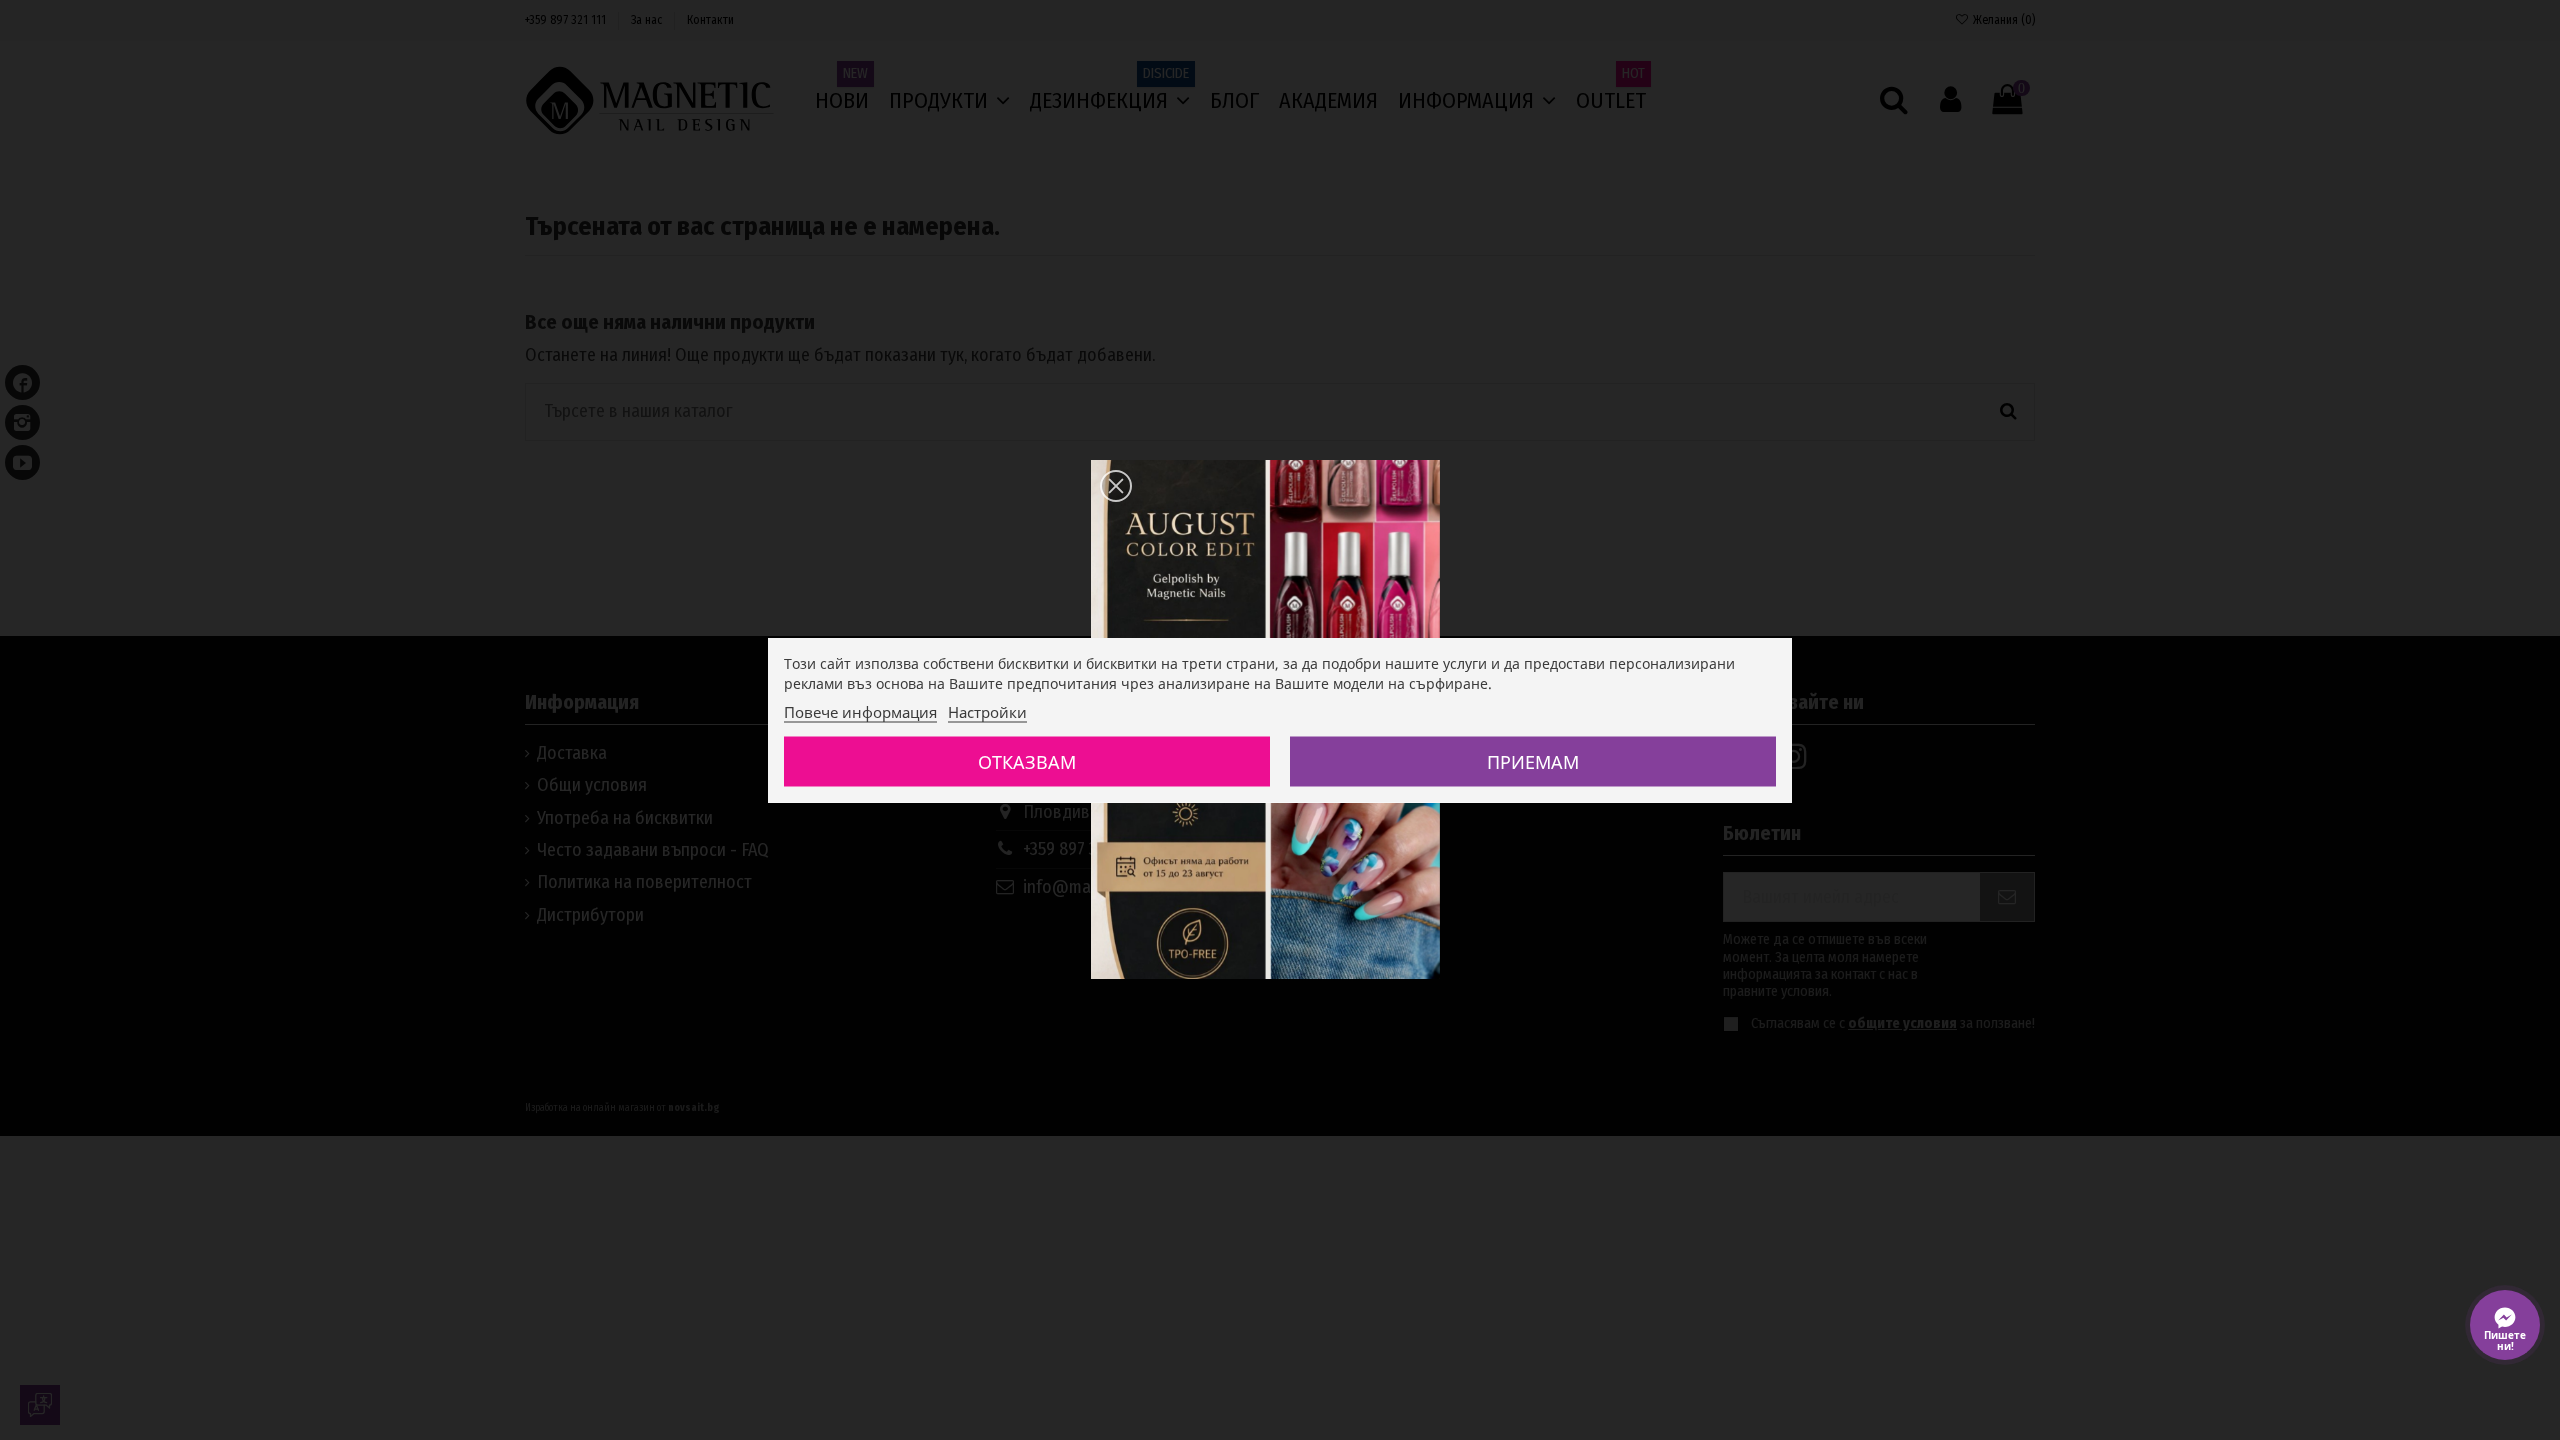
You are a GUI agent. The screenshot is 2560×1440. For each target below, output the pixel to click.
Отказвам (1027, 762)
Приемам (1533, 762)
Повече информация (860, 712)
